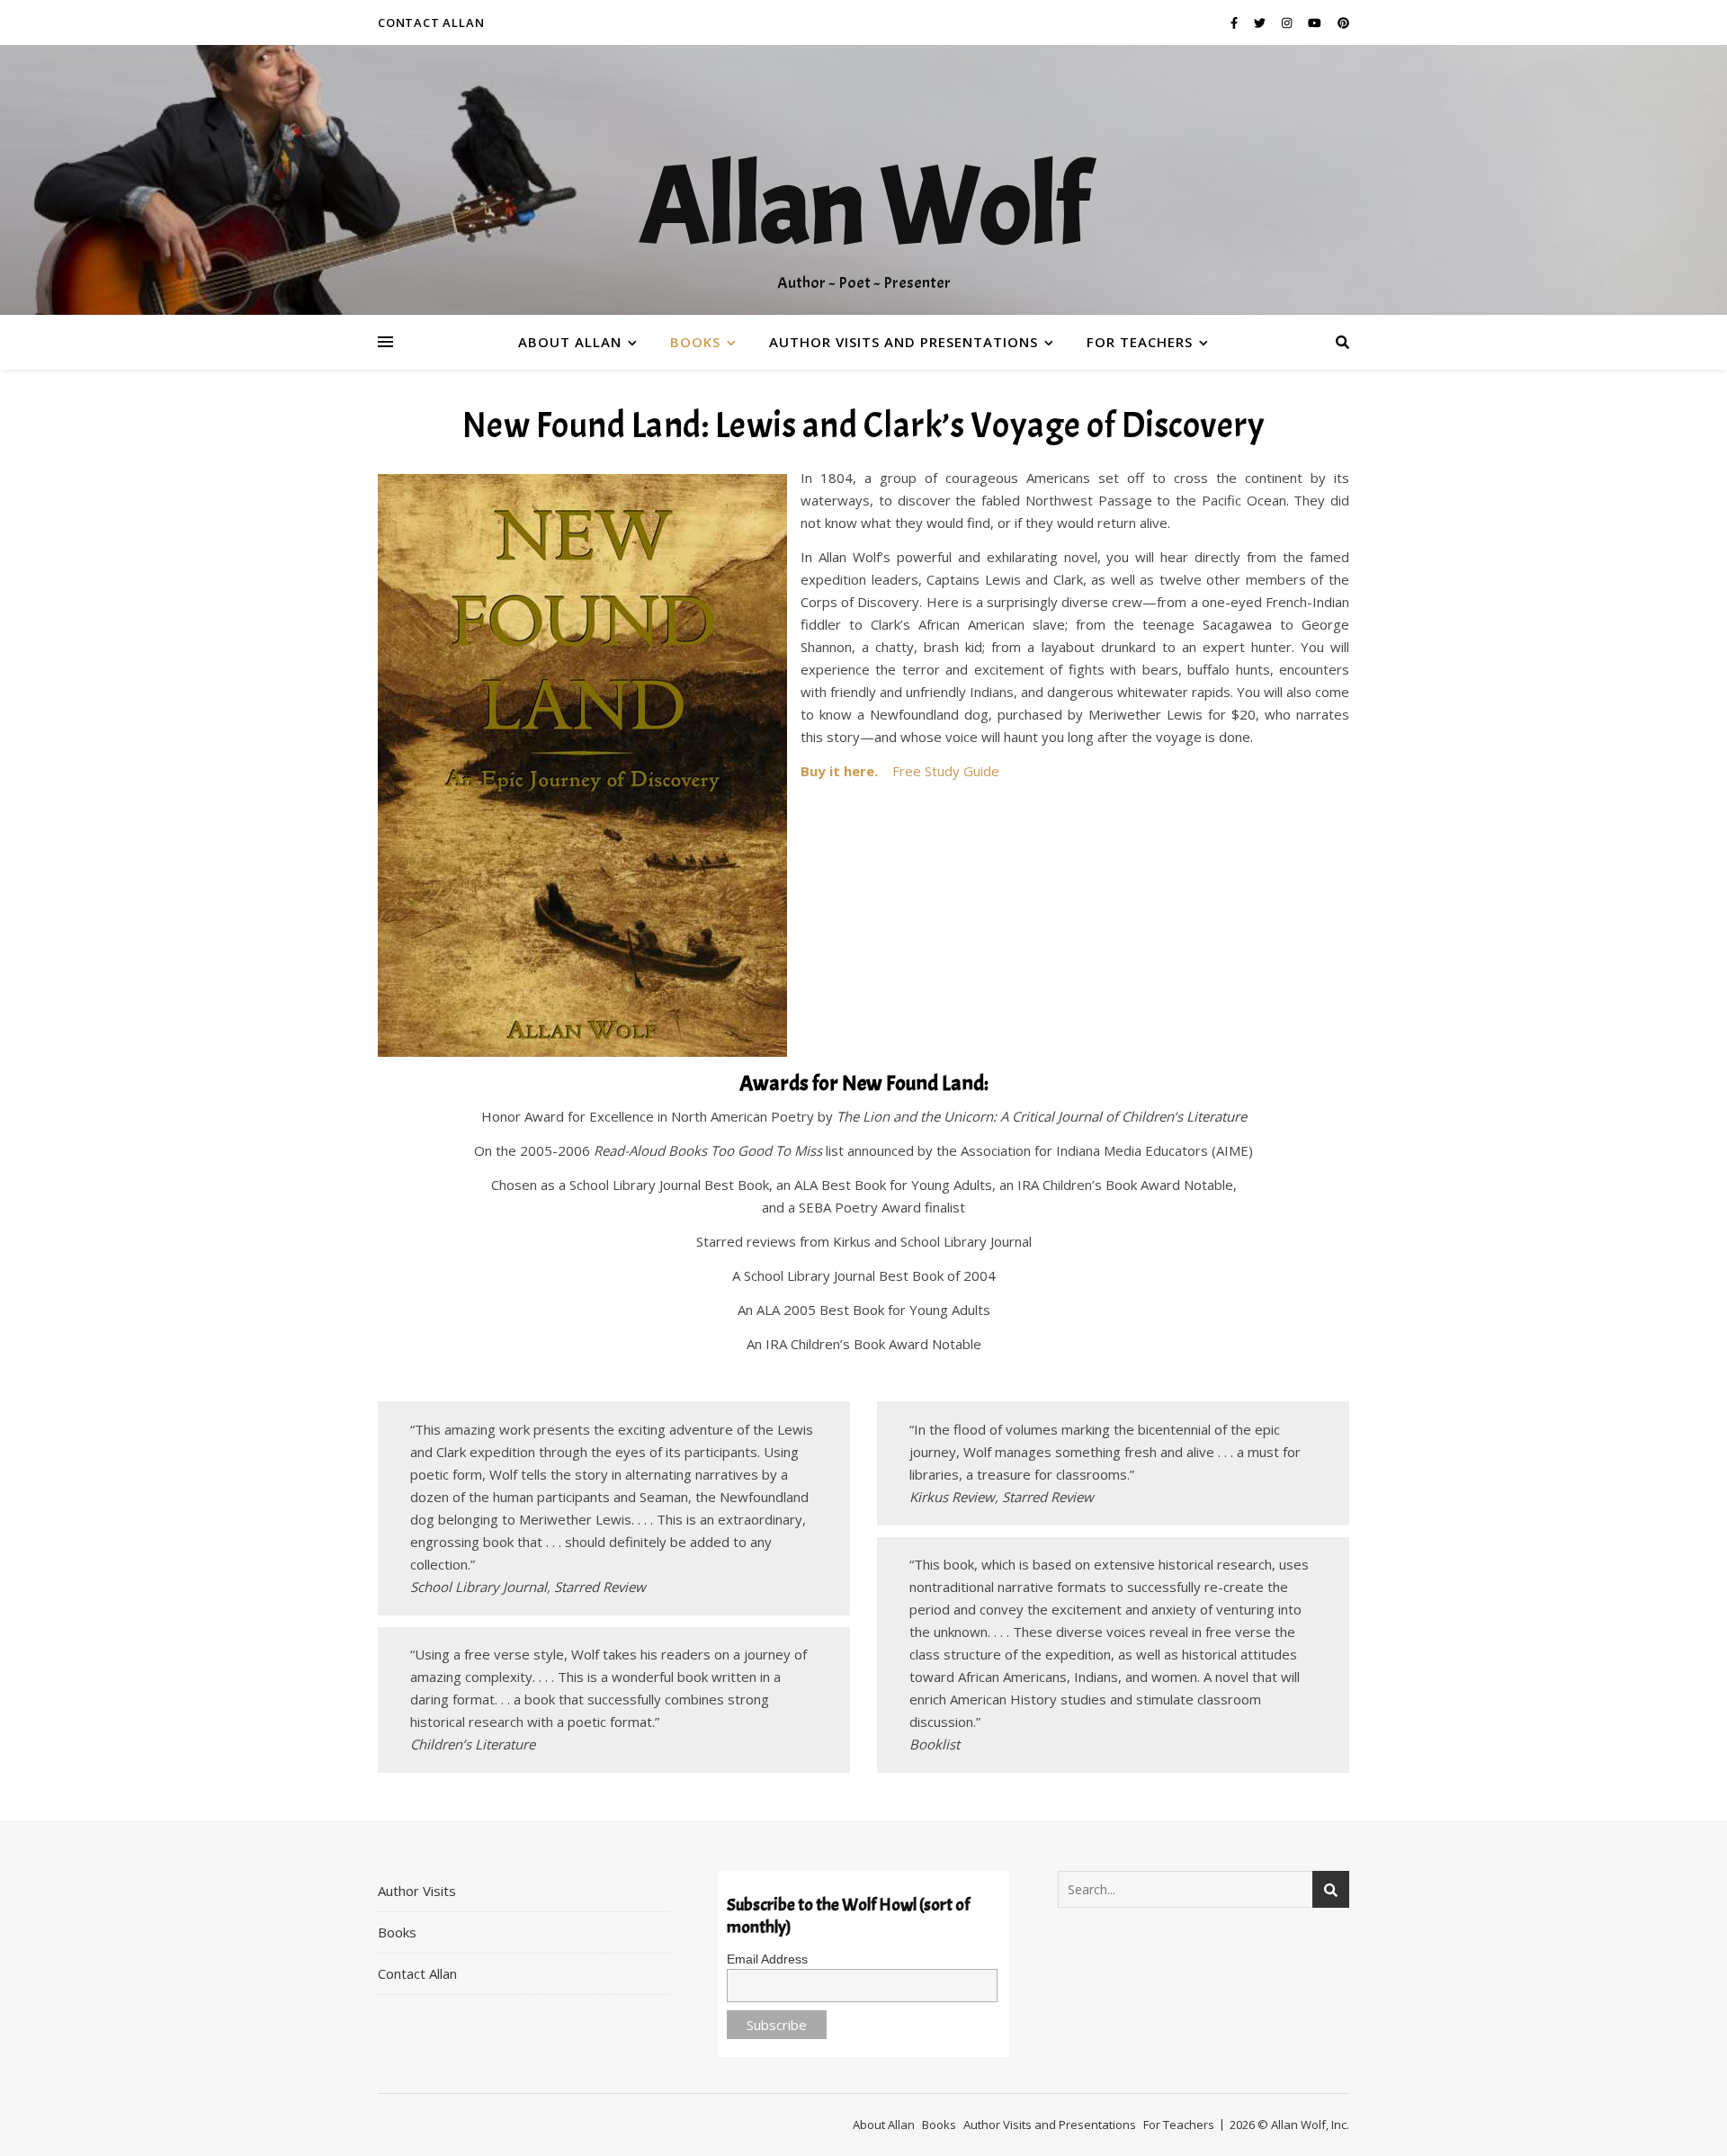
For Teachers (1140, 342)
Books (695, 342)
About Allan (570, 342)
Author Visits (417, 1891)
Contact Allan (431, 22)
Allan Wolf (863, 207)
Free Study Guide (946, 771)
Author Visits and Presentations (904, 342)
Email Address (767, 1959)
